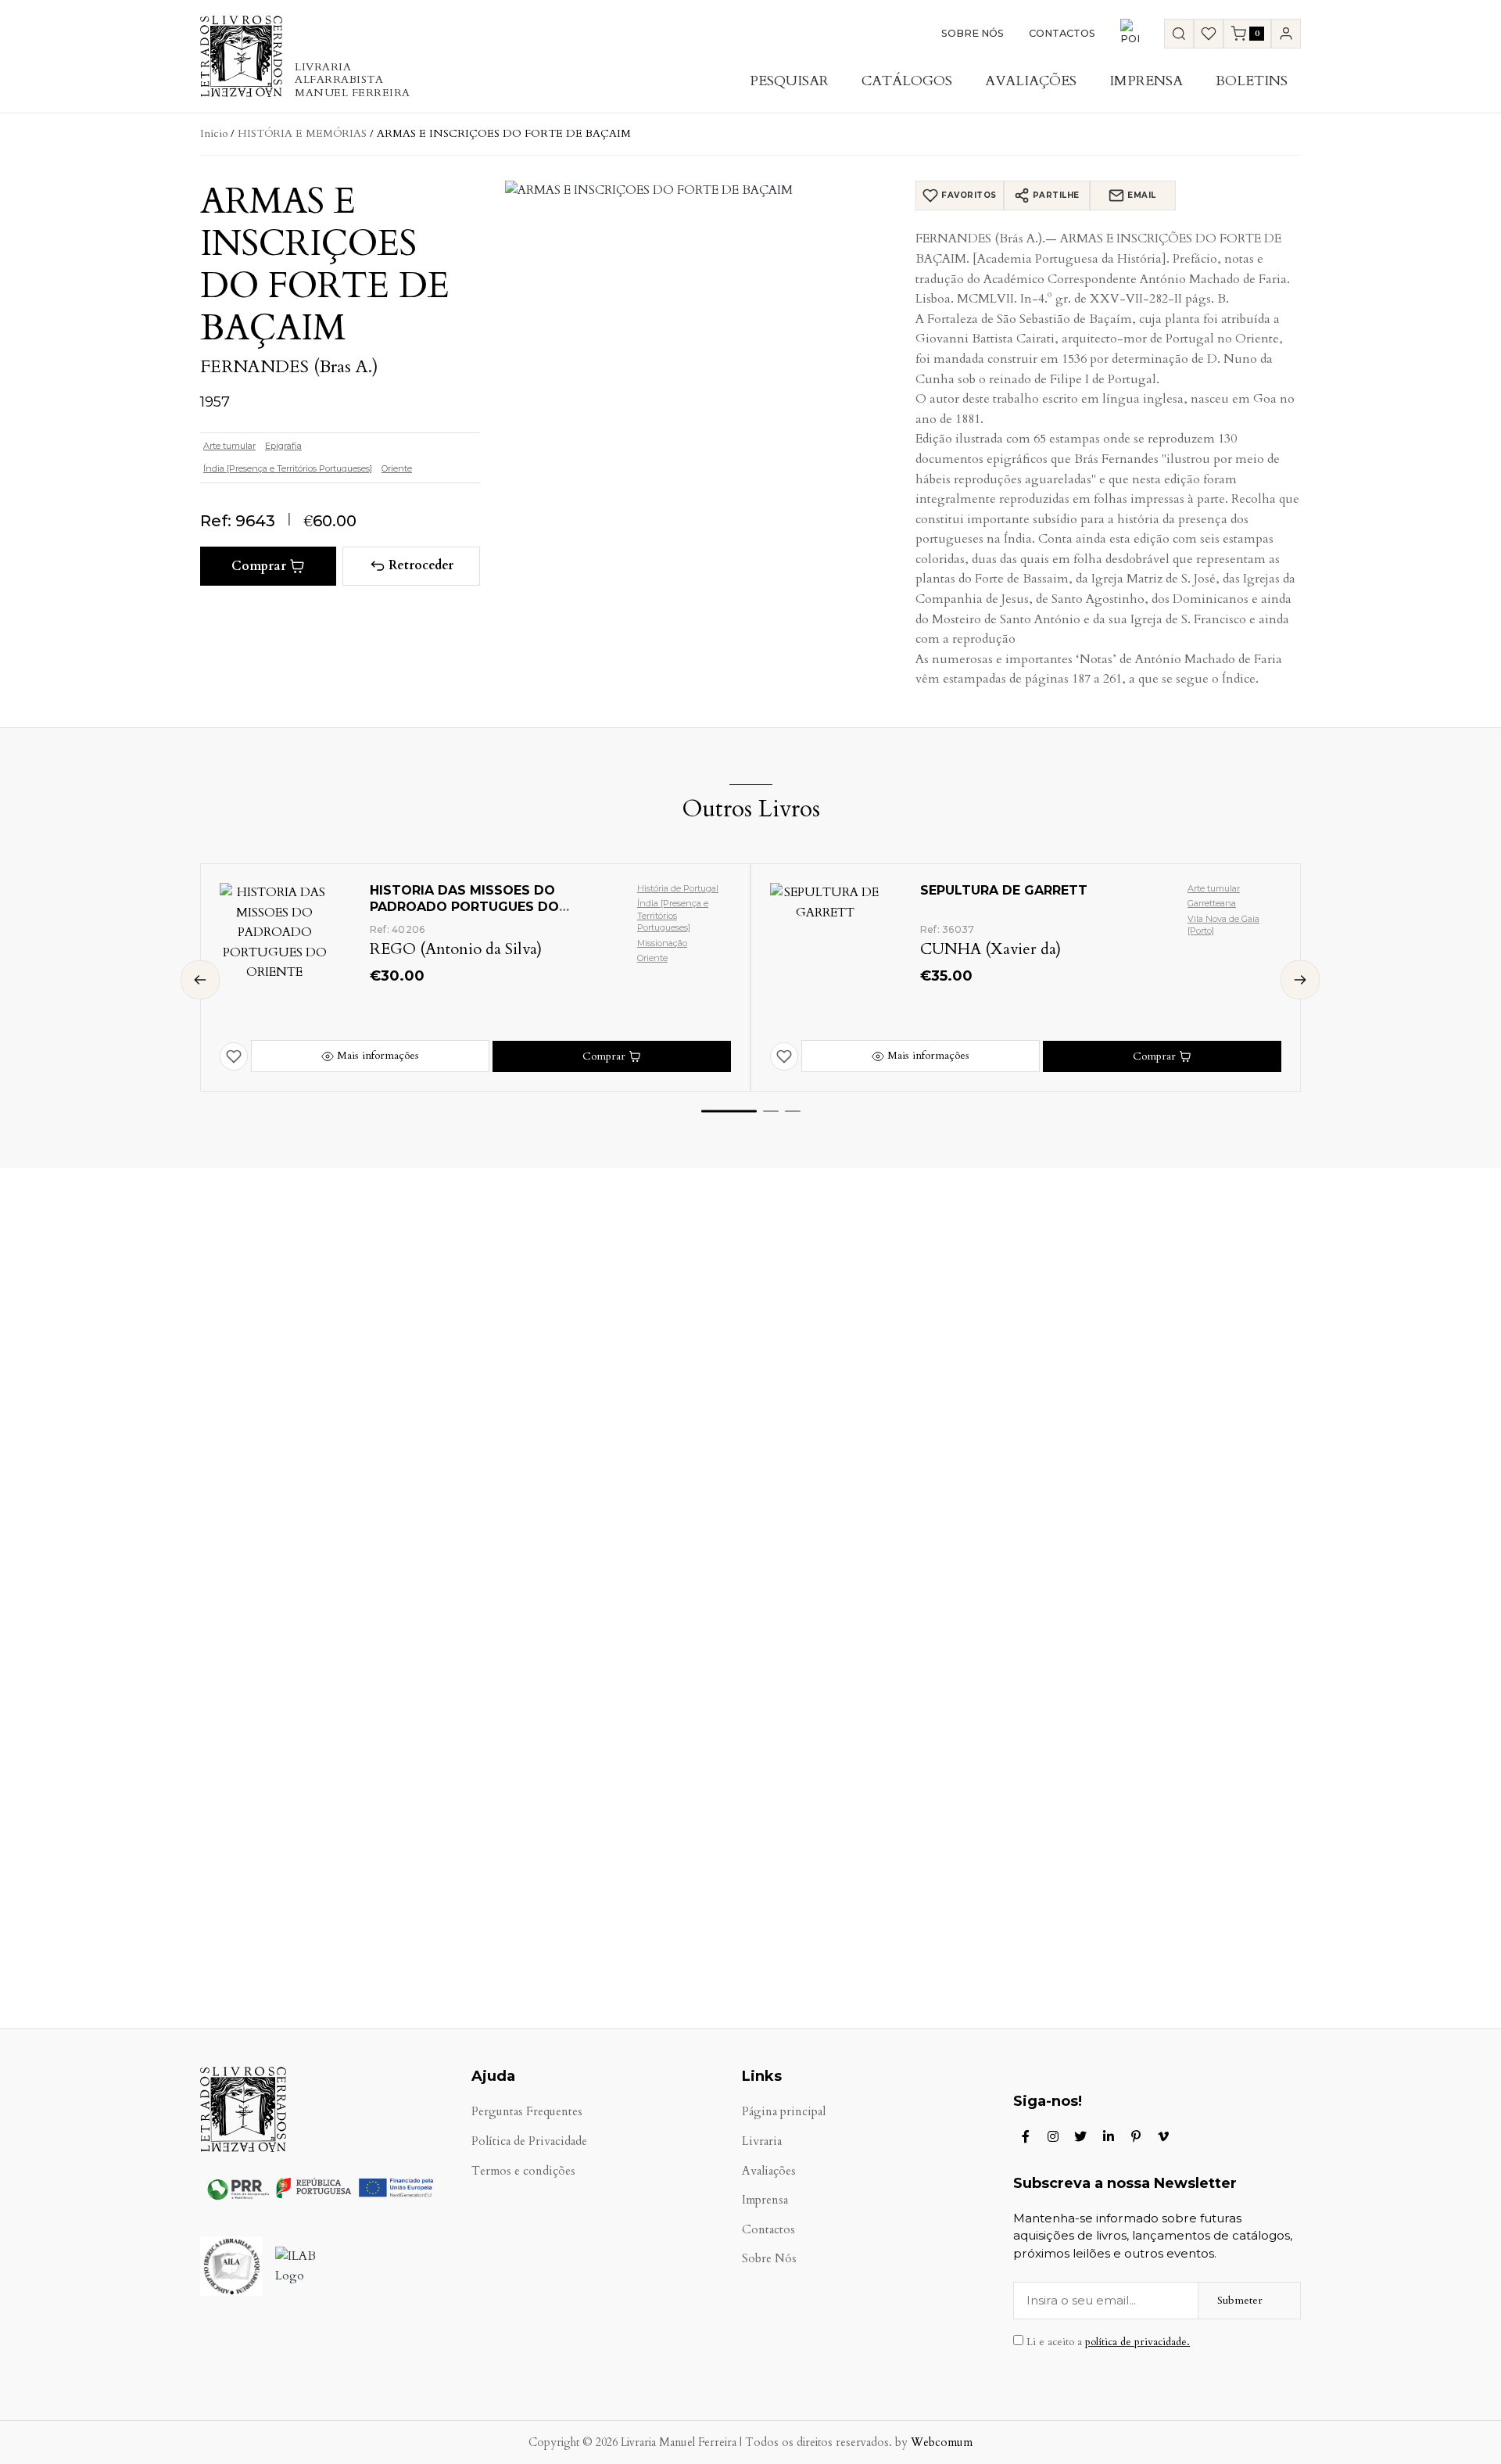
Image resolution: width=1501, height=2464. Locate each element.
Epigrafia (283, 446)
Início (214, 133)
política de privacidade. (1137, 2342)
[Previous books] (200, 980)
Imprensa (1146, 81)
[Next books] (1300, 980)
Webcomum (942, 2442)
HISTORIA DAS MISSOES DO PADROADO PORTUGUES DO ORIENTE (464, 907)
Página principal (784, 2112)
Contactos (1062, 33)
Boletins (1252, 81)
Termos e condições (523, 2171)
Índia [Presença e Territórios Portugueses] (288, 468)
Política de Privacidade (529, 2141)
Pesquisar (789, 81)
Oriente (397, 468)
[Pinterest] (1136, 2136)
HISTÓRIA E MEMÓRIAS (302, 133)
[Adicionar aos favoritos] (234, 1056)
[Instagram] (1053, 2136)
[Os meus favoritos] (1209, 34)
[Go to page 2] (771, 1111)
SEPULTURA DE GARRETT (1004, 890)
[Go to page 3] (793, 1111)
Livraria (762, 2141)
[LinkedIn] (1109, 2136)
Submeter (1240, 2300)
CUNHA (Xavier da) (991, 949)
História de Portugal (678, 888)
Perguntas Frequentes (527, 2112)
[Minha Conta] (1286, 34)
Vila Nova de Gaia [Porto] (1223, 925)
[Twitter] (1080, 2136)
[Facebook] (1026, 2136)
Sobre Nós (973, 33)
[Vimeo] (1163, 2136)
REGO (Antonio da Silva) (456, 949)
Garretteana (1212, 903)
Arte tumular (229, 446)
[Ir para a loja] (1179, 34)
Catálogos (907, 81)
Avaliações (1031, 81)
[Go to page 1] (729, 1111)
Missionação (662, 943)
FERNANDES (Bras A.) (289, 367)
